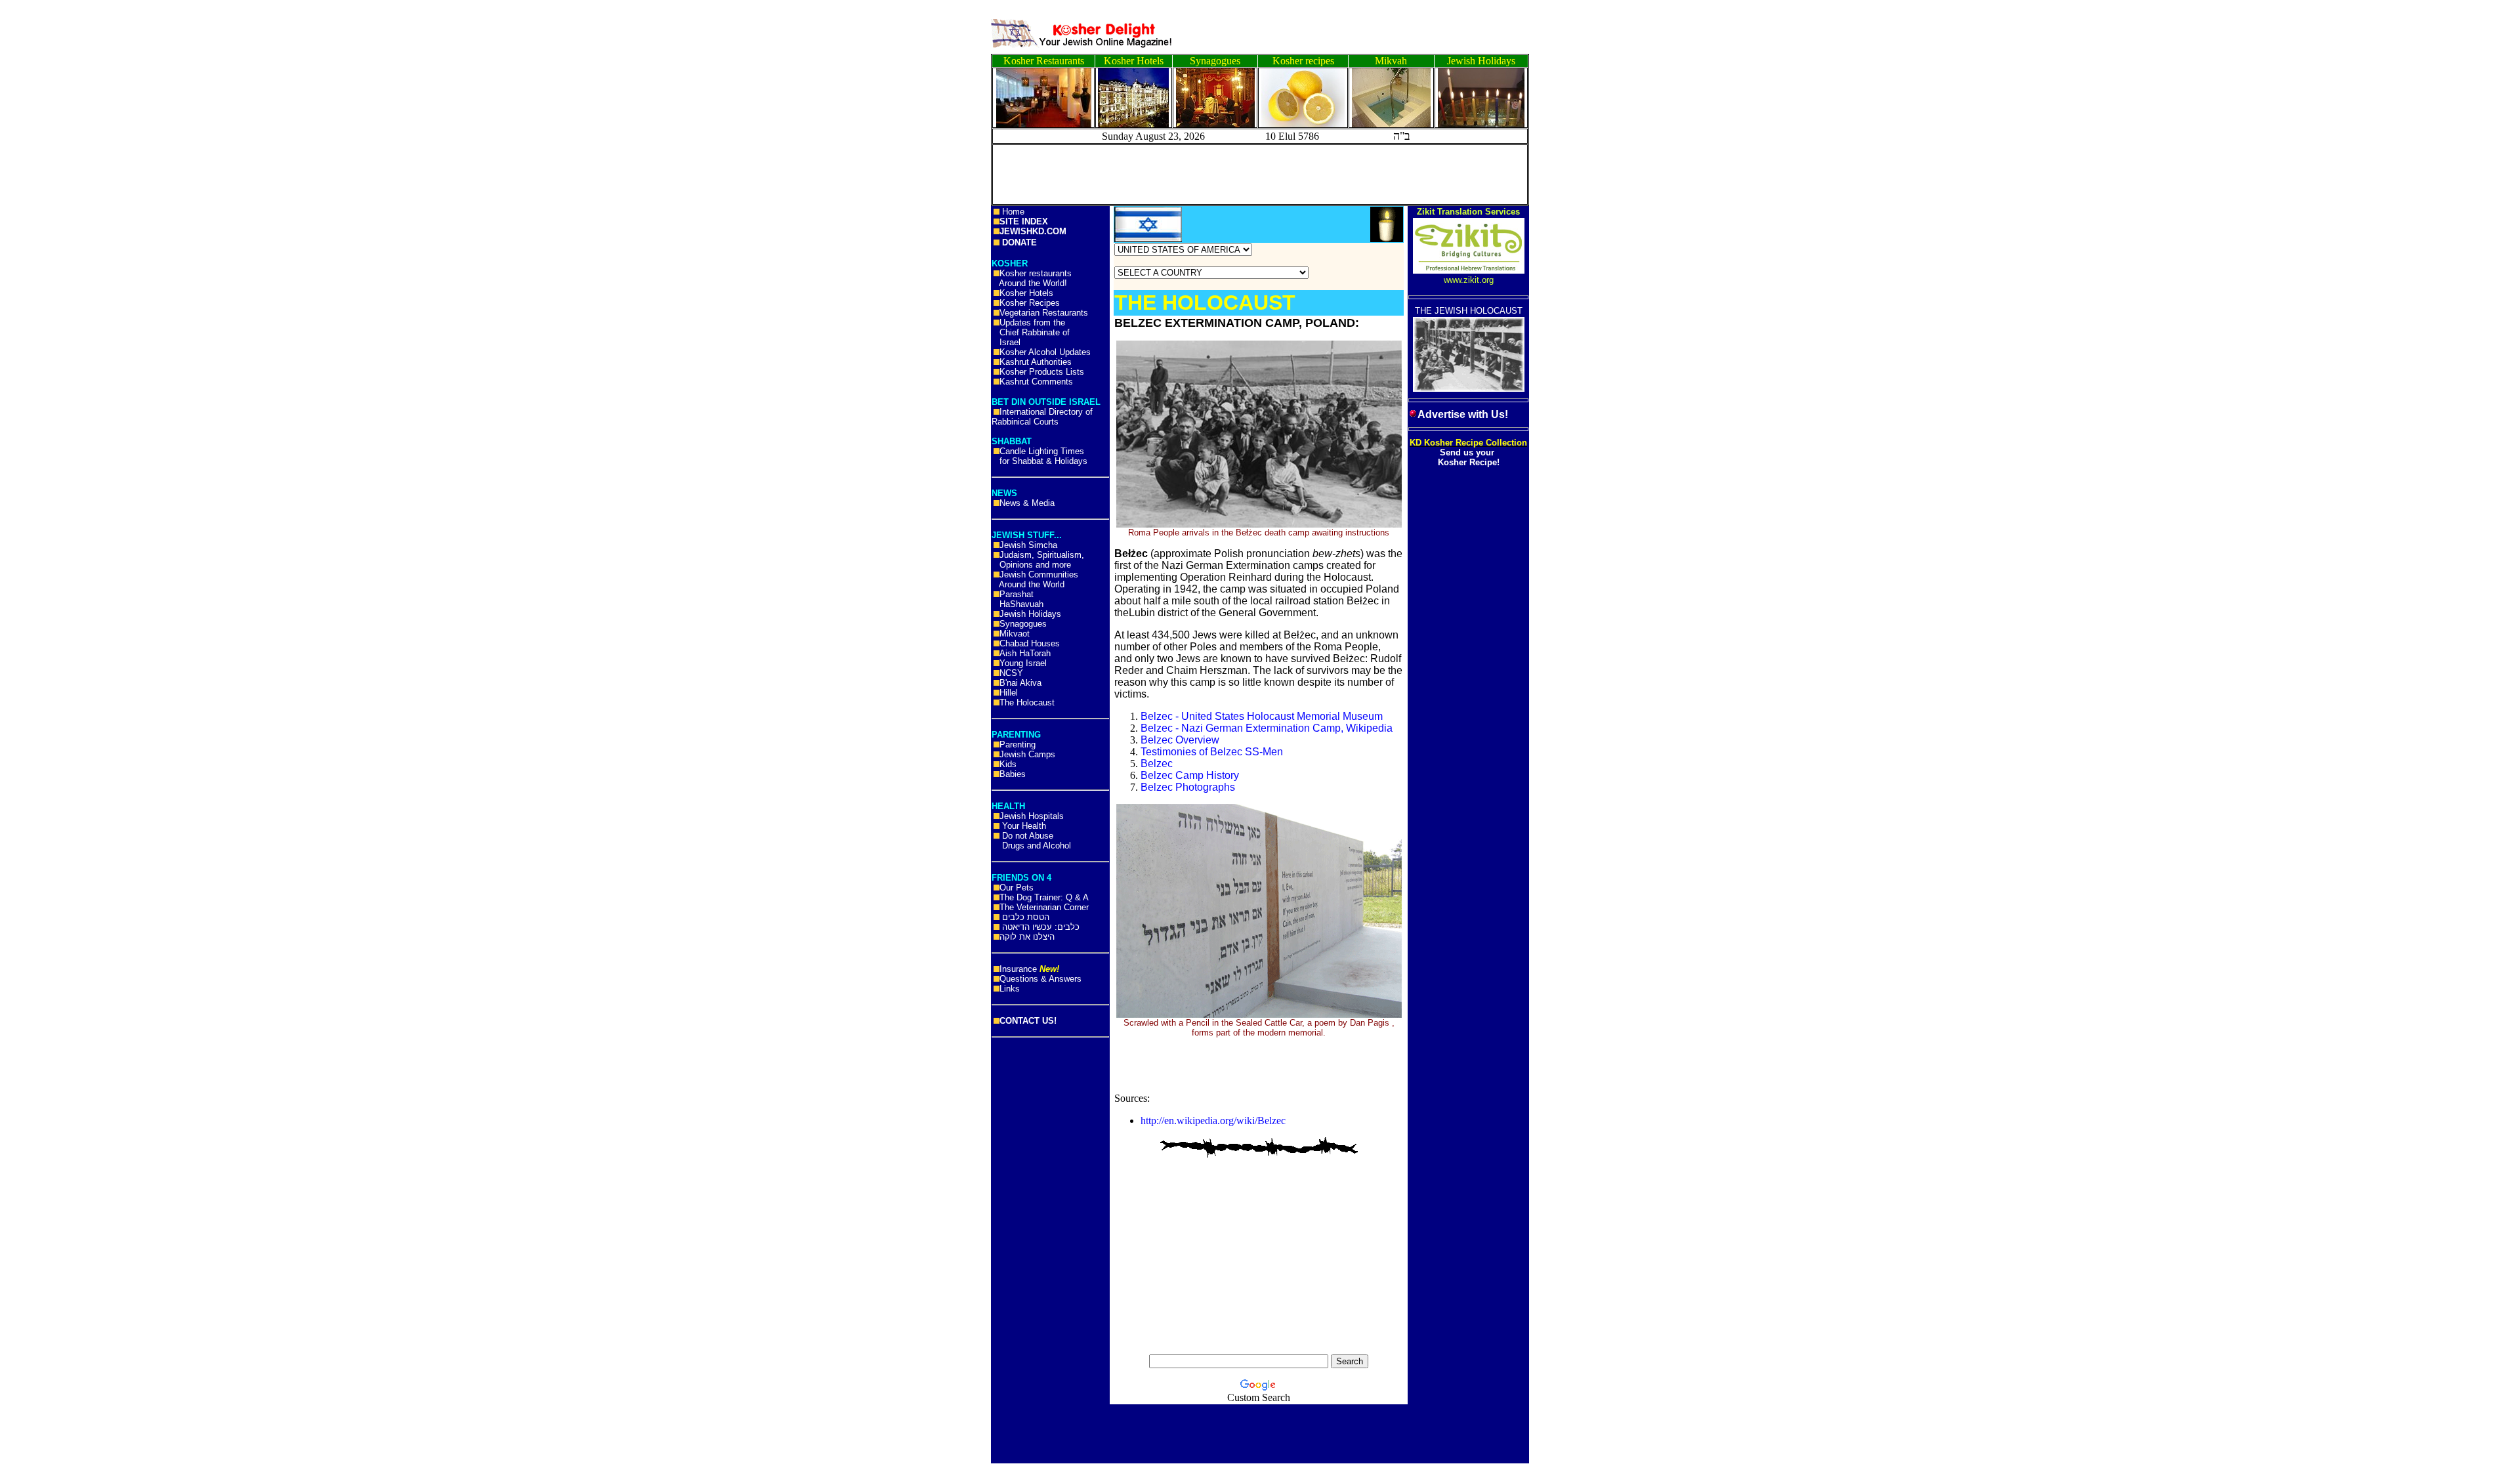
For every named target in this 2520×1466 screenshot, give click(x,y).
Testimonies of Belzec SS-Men (1212, 752)
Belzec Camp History (1190, 775)
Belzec (1157, 764)
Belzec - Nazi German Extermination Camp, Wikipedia (1267, 728)
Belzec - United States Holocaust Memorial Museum (1262, 716)
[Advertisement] (59, 203)
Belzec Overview (1180, 740)
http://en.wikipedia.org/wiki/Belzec (1213, 1120)
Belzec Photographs (1188, 787)
